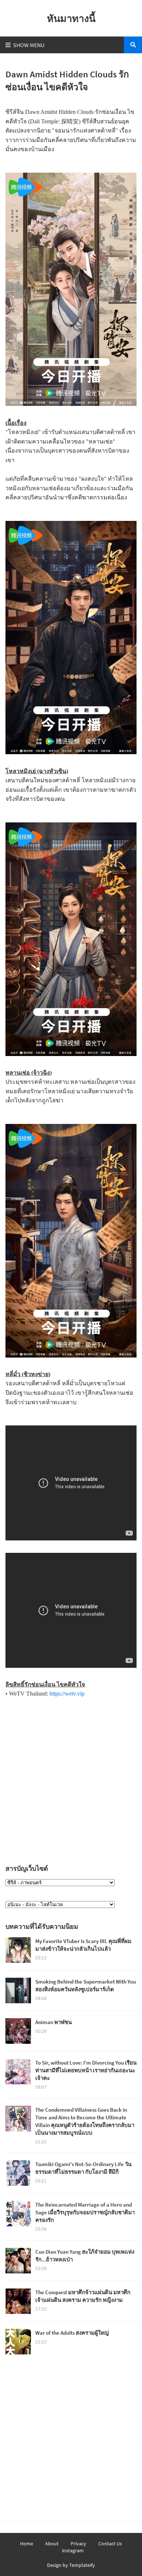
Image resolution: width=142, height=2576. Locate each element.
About (52, 2544)
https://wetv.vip (67, 1694)
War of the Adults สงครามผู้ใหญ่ (72, 2333)
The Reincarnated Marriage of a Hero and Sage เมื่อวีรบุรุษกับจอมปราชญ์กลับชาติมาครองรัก (85, 2212)
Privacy (78, 2544)
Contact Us (110, 2544)
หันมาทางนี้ (71, 18)
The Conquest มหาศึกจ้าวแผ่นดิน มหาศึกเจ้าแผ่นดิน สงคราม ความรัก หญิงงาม (83, 2296)
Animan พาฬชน (54, 2022)
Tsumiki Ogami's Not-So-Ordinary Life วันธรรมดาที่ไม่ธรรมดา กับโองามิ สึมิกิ (83, 2168)
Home (27, 2544)
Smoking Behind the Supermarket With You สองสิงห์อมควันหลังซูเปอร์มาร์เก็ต (86, 1985)
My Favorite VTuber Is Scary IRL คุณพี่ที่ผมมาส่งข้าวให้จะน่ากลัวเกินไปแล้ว (83, 1945)
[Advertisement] (71, 1779)
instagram (73, 2550)
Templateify (82, 2565)
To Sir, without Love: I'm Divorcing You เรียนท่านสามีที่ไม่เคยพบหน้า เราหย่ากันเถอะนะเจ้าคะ (86, 2070)
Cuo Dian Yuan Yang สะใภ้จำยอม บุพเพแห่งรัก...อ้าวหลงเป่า (85, 2256)
